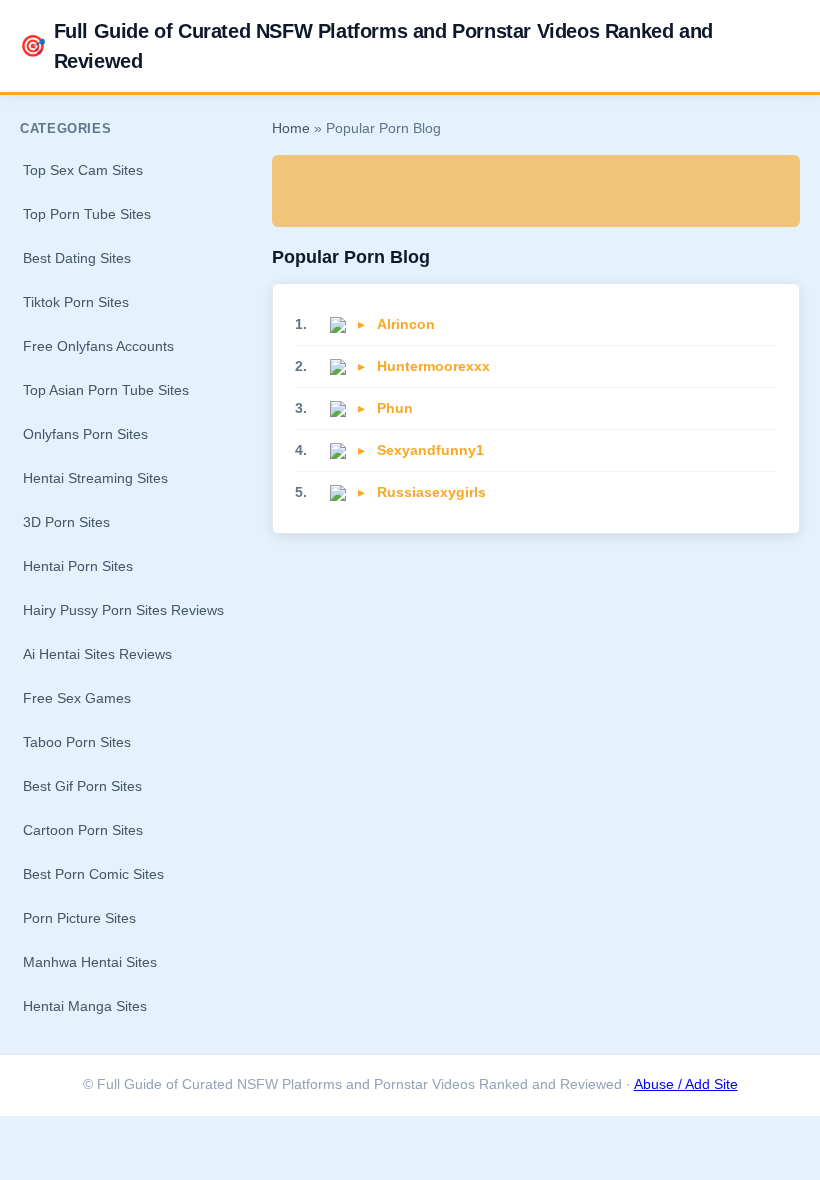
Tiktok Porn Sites (76, 302)
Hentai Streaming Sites (95, 478)
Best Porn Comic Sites (93, 874)
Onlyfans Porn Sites (85, 434)
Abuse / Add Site (686, 1084)
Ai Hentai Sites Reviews (97, 654)
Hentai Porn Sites (78, 566)
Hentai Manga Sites (85, 1006)
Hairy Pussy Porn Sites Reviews (123, 610)
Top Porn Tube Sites (87, 214)
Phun (395, 408)
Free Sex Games (77, 698)
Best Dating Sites (77, 258)
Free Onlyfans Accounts (98, 346)
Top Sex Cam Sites (83, 170)
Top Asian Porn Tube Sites (106, 390)
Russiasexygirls (431, 492)
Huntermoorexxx (433, 366)
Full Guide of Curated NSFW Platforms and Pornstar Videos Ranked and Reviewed (366, 46)
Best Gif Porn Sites (82, 786)
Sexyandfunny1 (430, 450)
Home (291, 128)
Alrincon (406, 324)
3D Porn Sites (66, 522)
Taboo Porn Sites (77, 742)
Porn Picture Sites (79, 918)
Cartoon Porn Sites (83, 830)
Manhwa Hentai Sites (90, 962)
